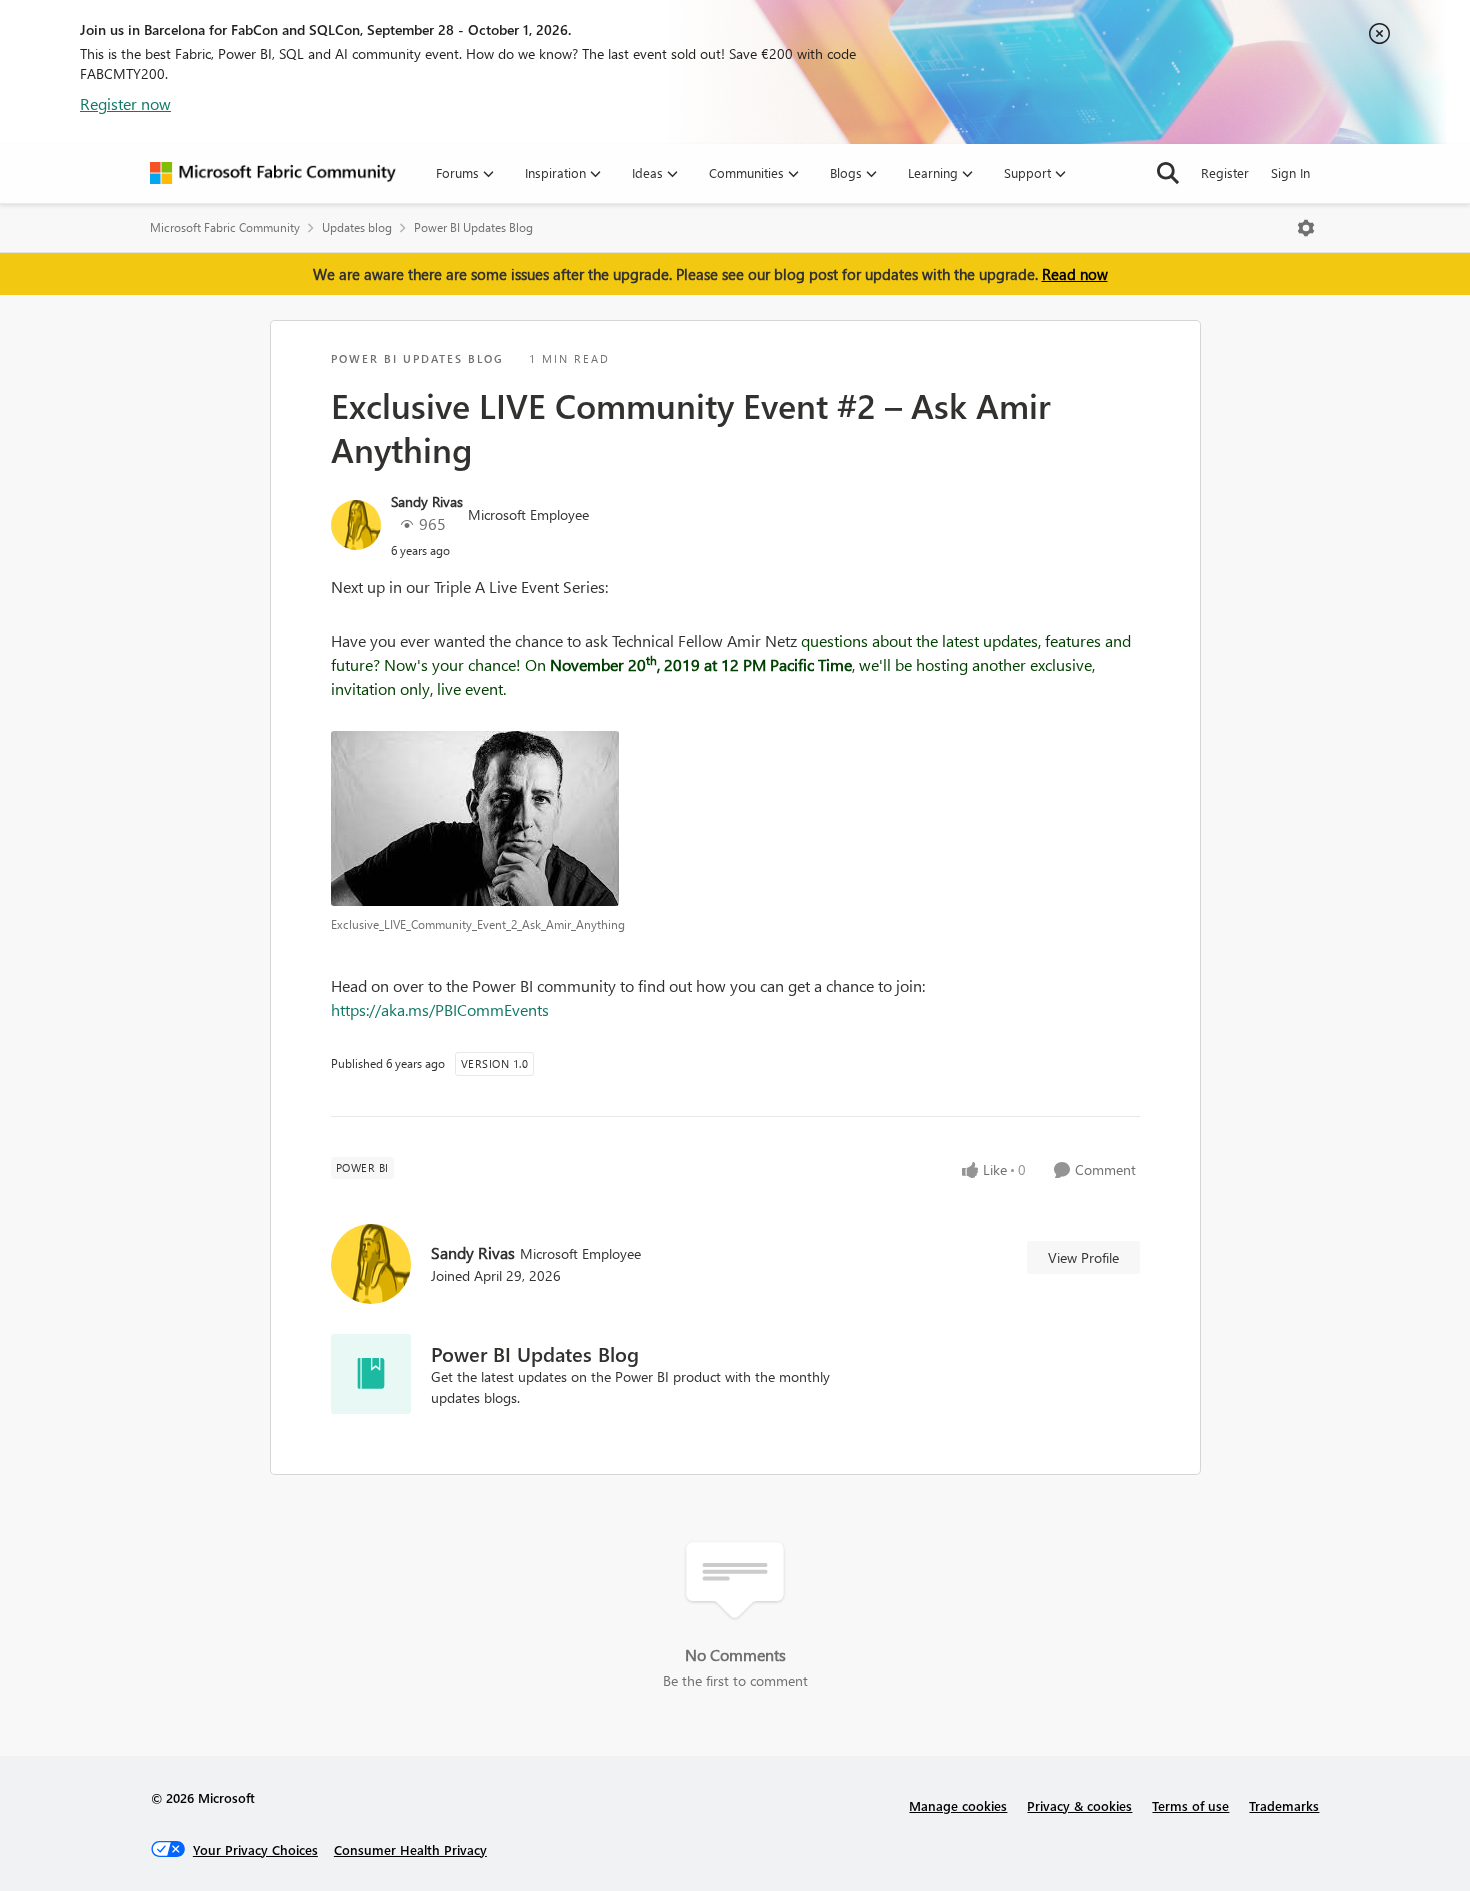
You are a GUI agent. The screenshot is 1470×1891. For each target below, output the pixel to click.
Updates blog (357, 227)
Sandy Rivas (427, 501)
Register (1225, 172)
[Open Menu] (1306, 228)
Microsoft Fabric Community (225, 227)
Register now (125, 103)
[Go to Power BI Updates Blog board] (371, 1374)
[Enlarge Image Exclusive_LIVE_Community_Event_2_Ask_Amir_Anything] (735, 818)
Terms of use (1190, 1805)
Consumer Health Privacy (410, 1849)
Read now (1075, 274)
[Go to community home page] (273, 173)
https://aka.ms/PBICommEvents (440, 1009)
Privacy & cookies (1079, 1805)
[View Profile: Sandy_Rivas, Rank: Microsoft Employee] (356, 525)
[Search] (1168, 173)
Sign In (1290, 172)
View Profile (1083, 1257)
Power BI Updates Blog (473, 227)
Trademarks (1284, 1805)
